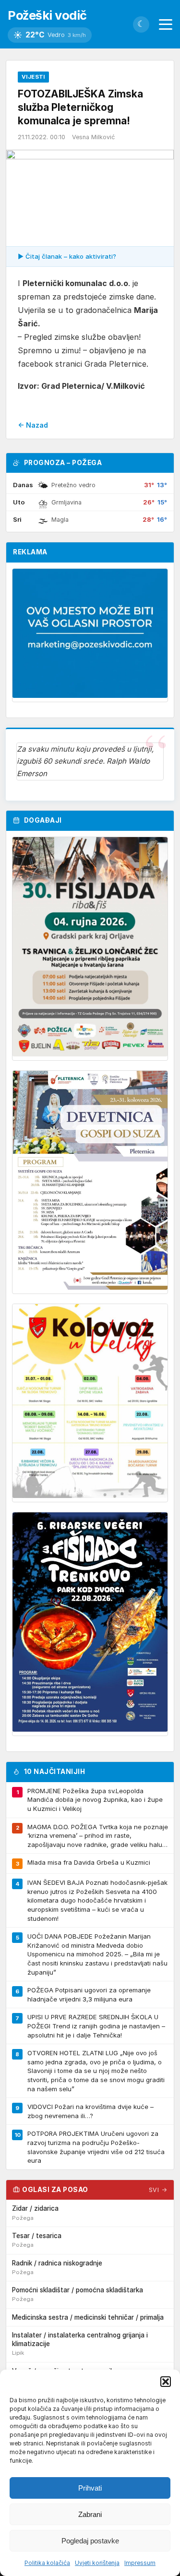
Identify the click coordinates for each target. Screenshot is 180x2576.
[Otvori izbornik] (166, 24)
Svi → (158, 2190)
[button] (166, 2382)
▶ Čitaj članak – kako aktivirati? (67, 256)
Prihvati (90, 2488)
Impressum (140, 2563)
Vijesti (33, 77)
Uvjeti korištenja (97, 2563)
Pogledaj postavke (90, 2541)
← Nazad (33, 425)
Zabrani (90, 2514)
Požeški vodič (47, 15)
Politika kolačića (47, 2563)
